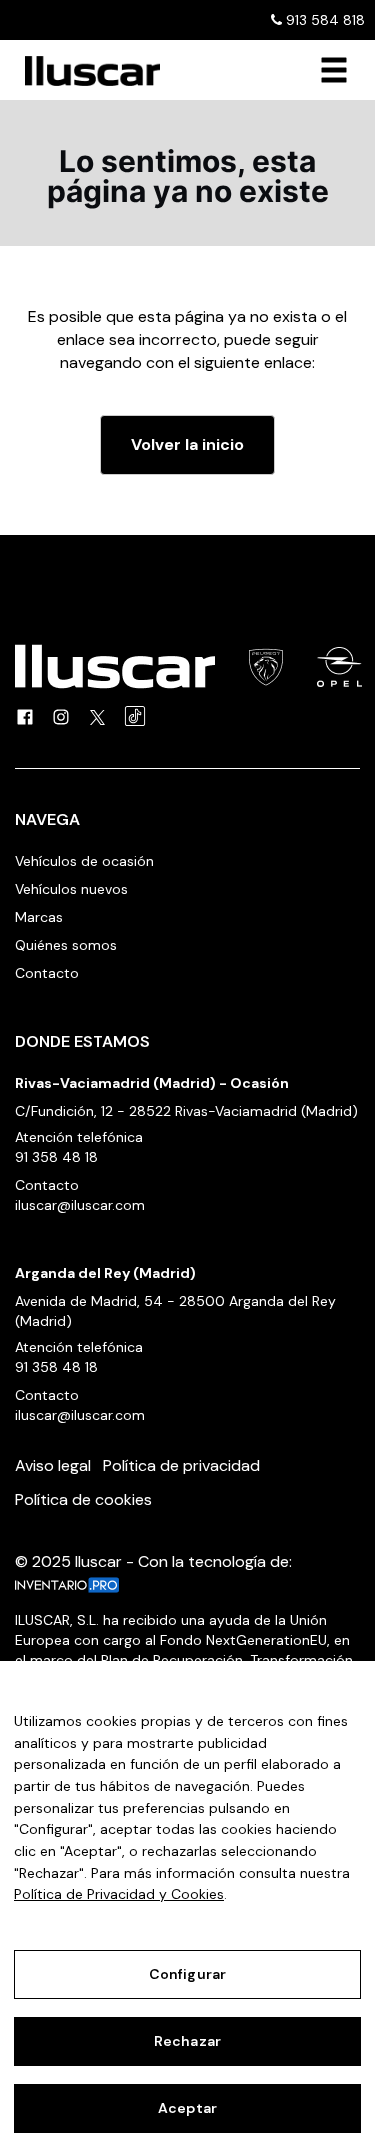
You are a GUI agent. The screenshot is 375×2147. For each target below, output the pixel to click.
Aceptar (187, 2108)
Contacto (47, 973)
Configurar (187, 1974)
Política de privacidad (181, 1465)
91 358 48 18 (56, 1157)
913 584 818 (323, 20)
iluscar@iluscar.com (80, 1205)
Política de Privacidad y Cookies (119, 1894)
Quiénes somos (66, 945)
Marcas (39, 917)
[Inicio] (85, 71)
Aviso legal (53, 1465)
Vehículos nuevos (71, 889)
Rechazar (187, 2041)
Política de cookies (83, 1499)
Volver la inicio (187, 444)
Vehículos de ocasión (84, 861)
